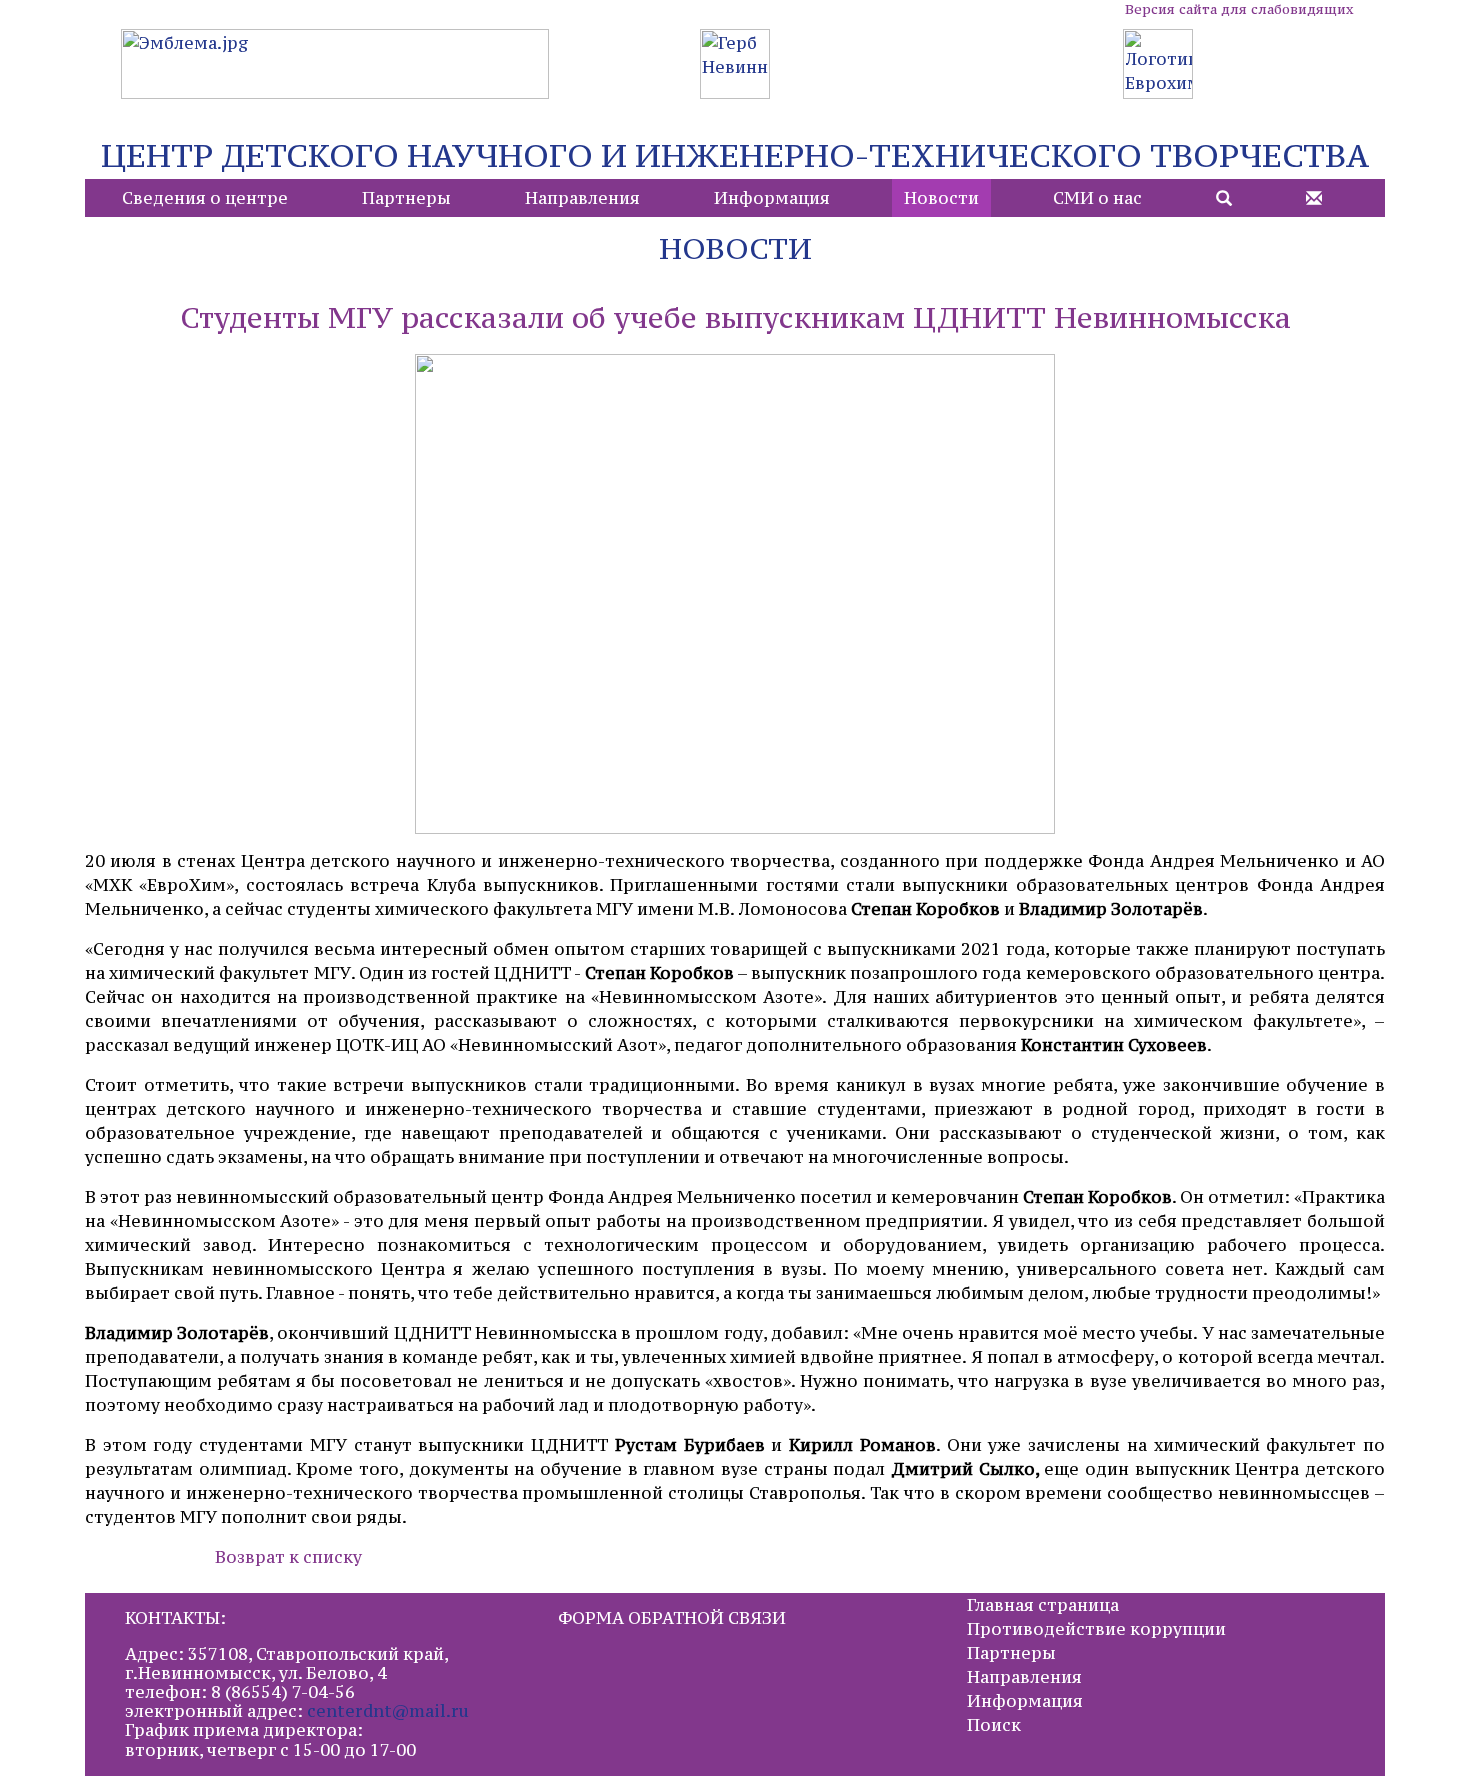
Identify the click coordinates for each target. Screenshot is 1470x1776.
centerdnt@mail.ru (388, 1711)
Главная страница (1043, 1605)
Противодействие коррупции (1096, 1629)
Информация (772, 198)
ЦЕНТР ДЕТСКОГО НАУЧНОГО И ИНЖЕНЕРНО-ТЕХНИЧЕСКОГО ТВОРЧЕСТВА (735, 155)
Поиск (994, 1725)
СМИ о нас (1097, 198)
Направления (582, 198)
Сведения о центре (205, 198)
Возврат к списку (288, 1557)
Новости (941, 198)
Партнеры (406, 198)
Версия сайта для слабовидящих (1239, 9)
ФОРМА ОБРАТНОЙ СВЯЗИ (672, 1618)
